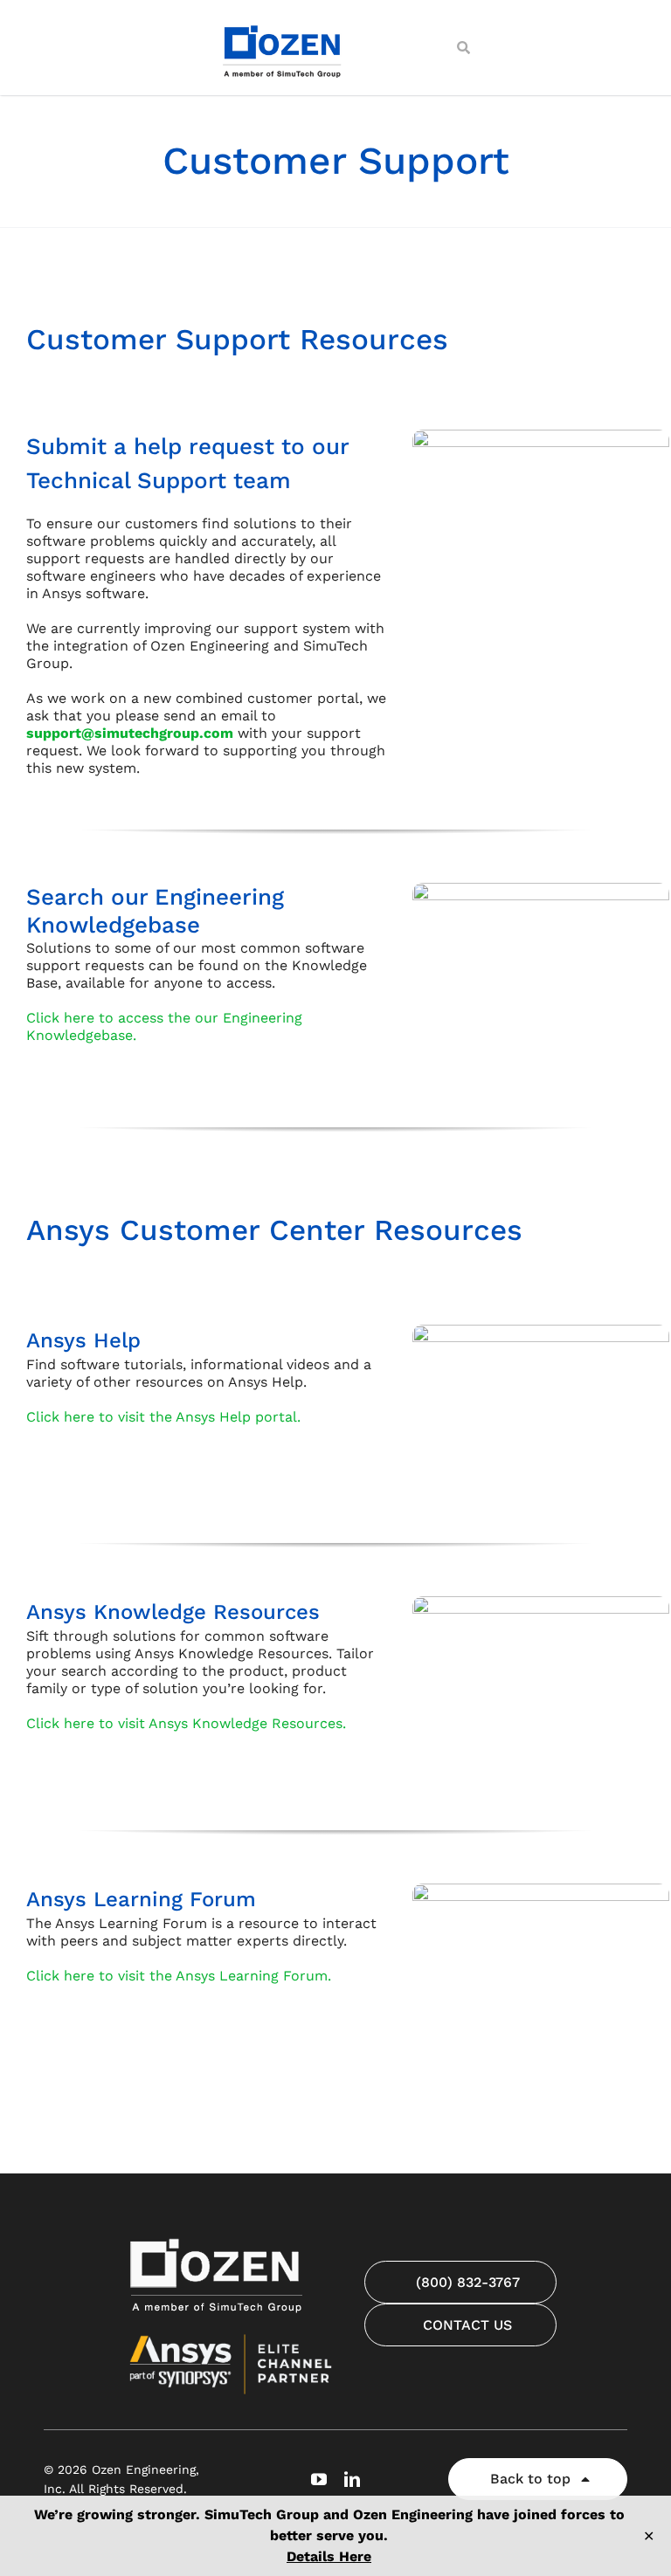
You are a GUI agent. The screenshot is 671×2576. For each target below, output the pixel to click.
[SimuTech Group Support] (541, 436)
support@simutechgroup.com (130, 733)
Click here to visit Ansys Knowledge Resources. (186, 1723)
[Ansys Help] (541, 1331)
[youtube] (319, 2479)
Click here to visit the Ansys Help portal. (163, 1417)
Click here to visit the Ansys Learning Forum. (179, 1976)
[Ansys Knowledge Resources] (541, 1603)
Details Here (329, 2556)
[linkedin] (352, 2479)
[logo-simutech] (284, 24)
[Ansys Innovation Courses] (541, 1890)
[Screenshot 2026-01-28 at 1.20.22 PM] (541, 889)
